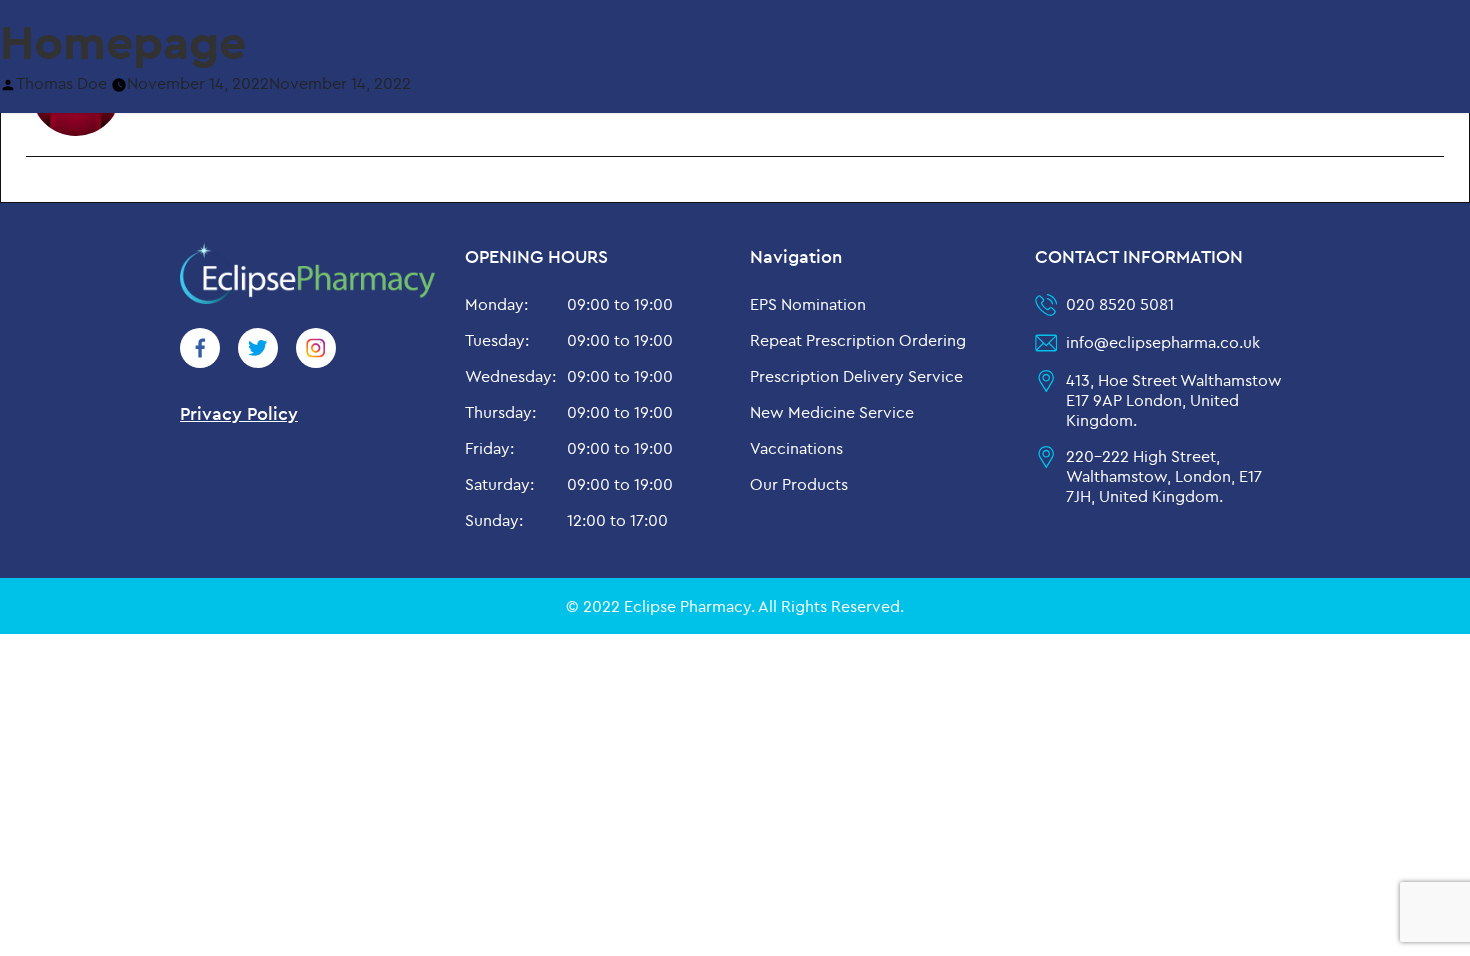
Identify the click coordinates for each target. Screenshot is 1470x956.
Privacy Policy (239, 413)
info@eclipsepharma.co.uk (1163, 342)
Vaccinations (796, 448)
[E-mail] (33, 186)
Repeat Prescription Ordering (858, 340)
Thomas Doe (61, 83)
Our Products (799, 484)
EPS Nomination (808, 304)
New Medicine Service (832, 412)
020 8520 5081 (1120, 304)
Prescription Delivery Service (856, 376)
